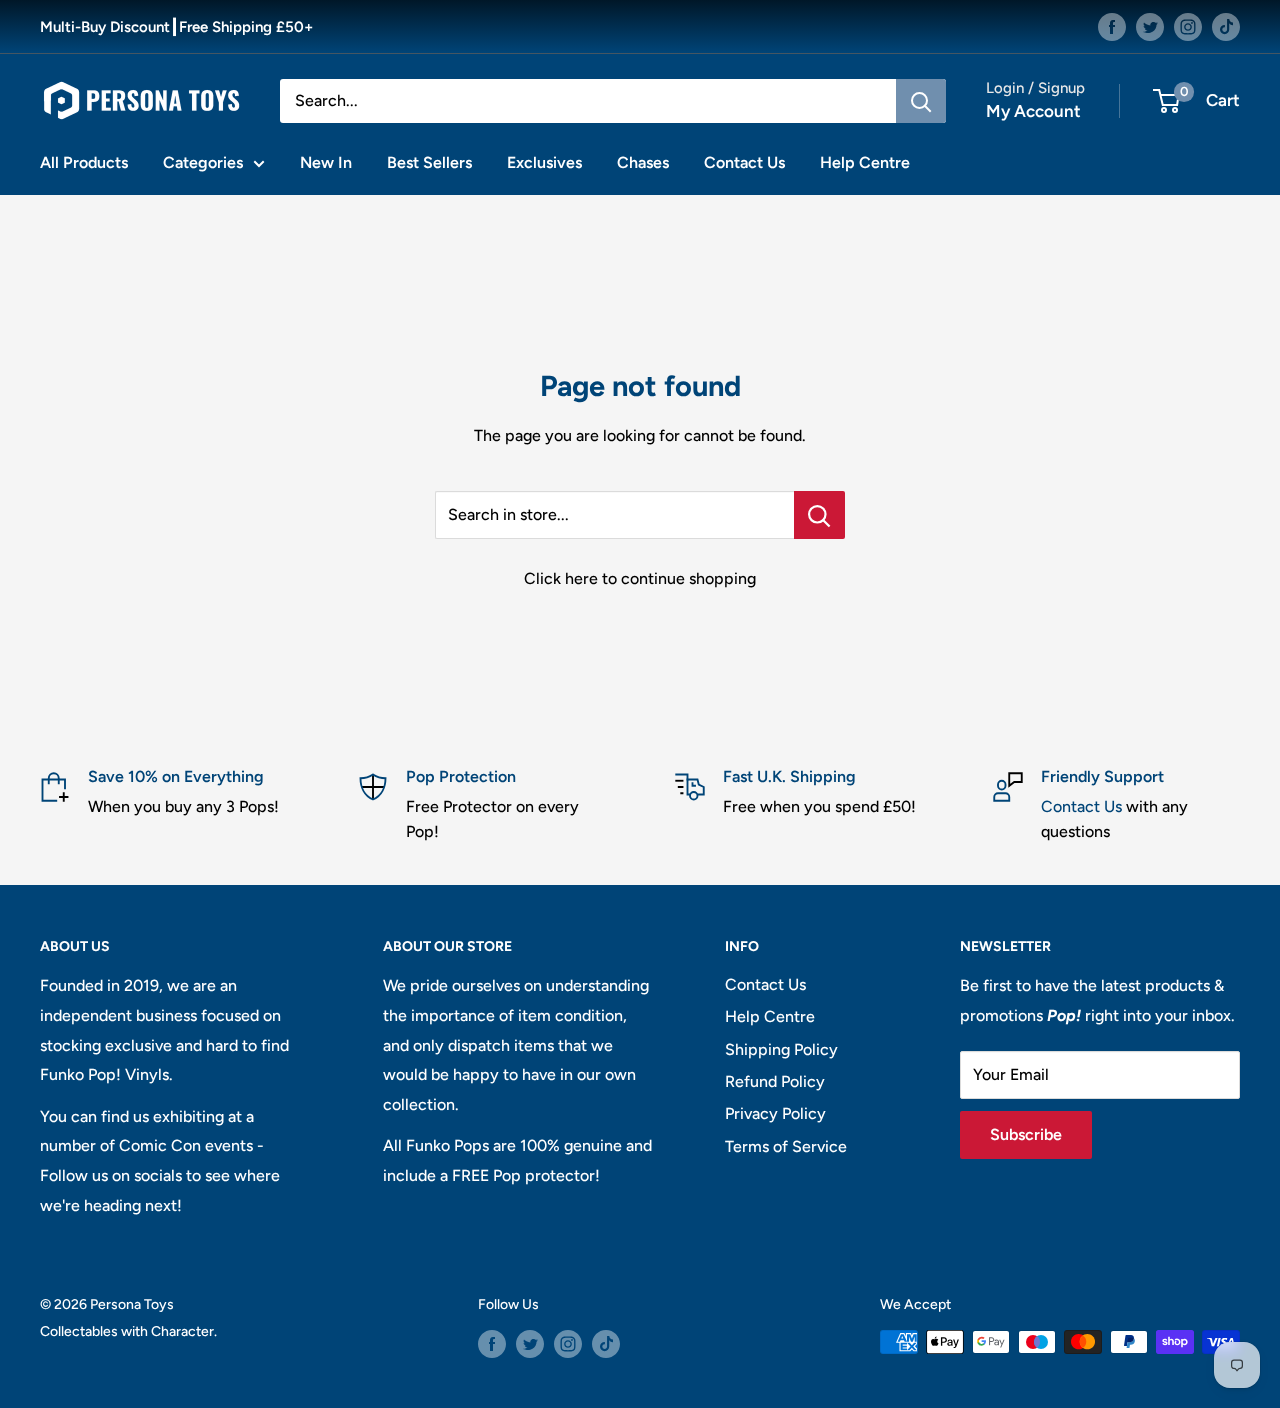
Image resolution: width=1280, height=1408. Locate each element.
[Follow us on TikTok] (1226, 26)
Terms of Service (786, 1146)
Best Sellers (429, 162)
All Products (84, 162)
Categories (203, 162)
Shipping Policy (781, 1049)
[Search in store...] (819, 515)
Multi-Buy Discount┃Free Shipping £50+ (176, 27)
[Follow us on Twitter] (1150, 26)
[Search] (921, 101)
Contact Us (744, 162)
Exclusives (544, 162)
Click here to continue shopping (640, 578)
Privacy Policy (775, 1113)
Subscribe (1026, 1134)
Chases (643, 162)
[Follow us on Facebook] (1112, 26)
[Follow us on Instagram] (1188, 26)
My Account (1033, 111)
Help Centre (865, 162)
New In (326, 162)
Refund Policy (775, 1081)
